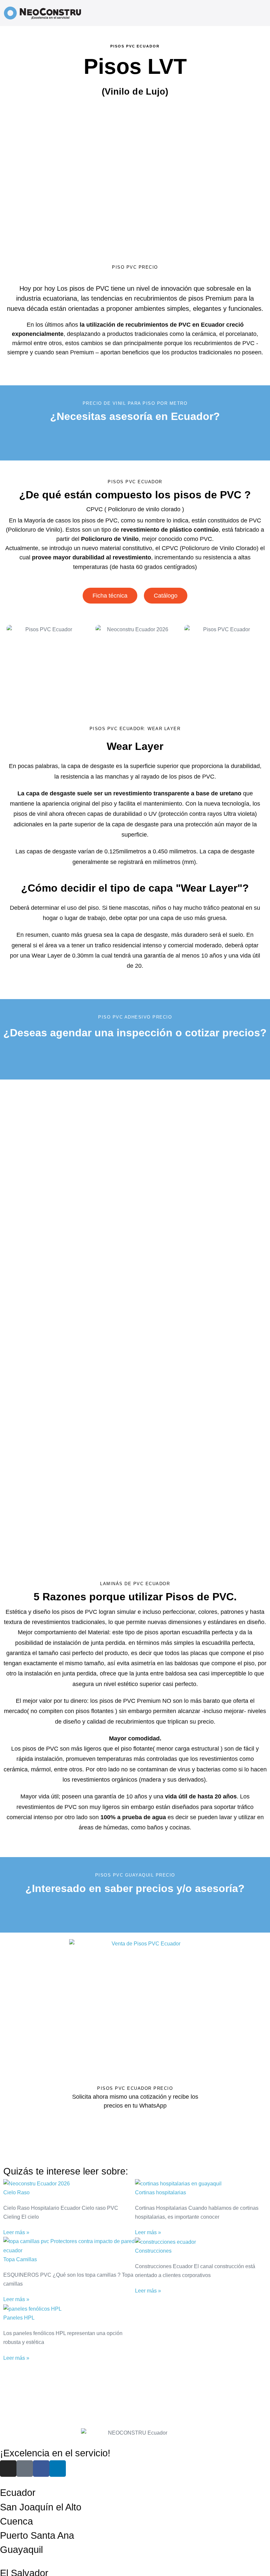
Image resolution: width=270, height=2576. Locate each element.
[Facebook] (41, 2469)
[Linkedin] (58, 2469)
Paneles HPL (19, 2318)
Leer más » (16, 2232)
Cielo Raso (16, 2192)
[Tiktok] (25, 2469)
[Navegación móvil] (262, 13)
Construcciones (153, 2251)
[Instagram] (8, 2469)
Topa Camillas (20, 2259)
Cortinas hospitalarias (161, 2192)
